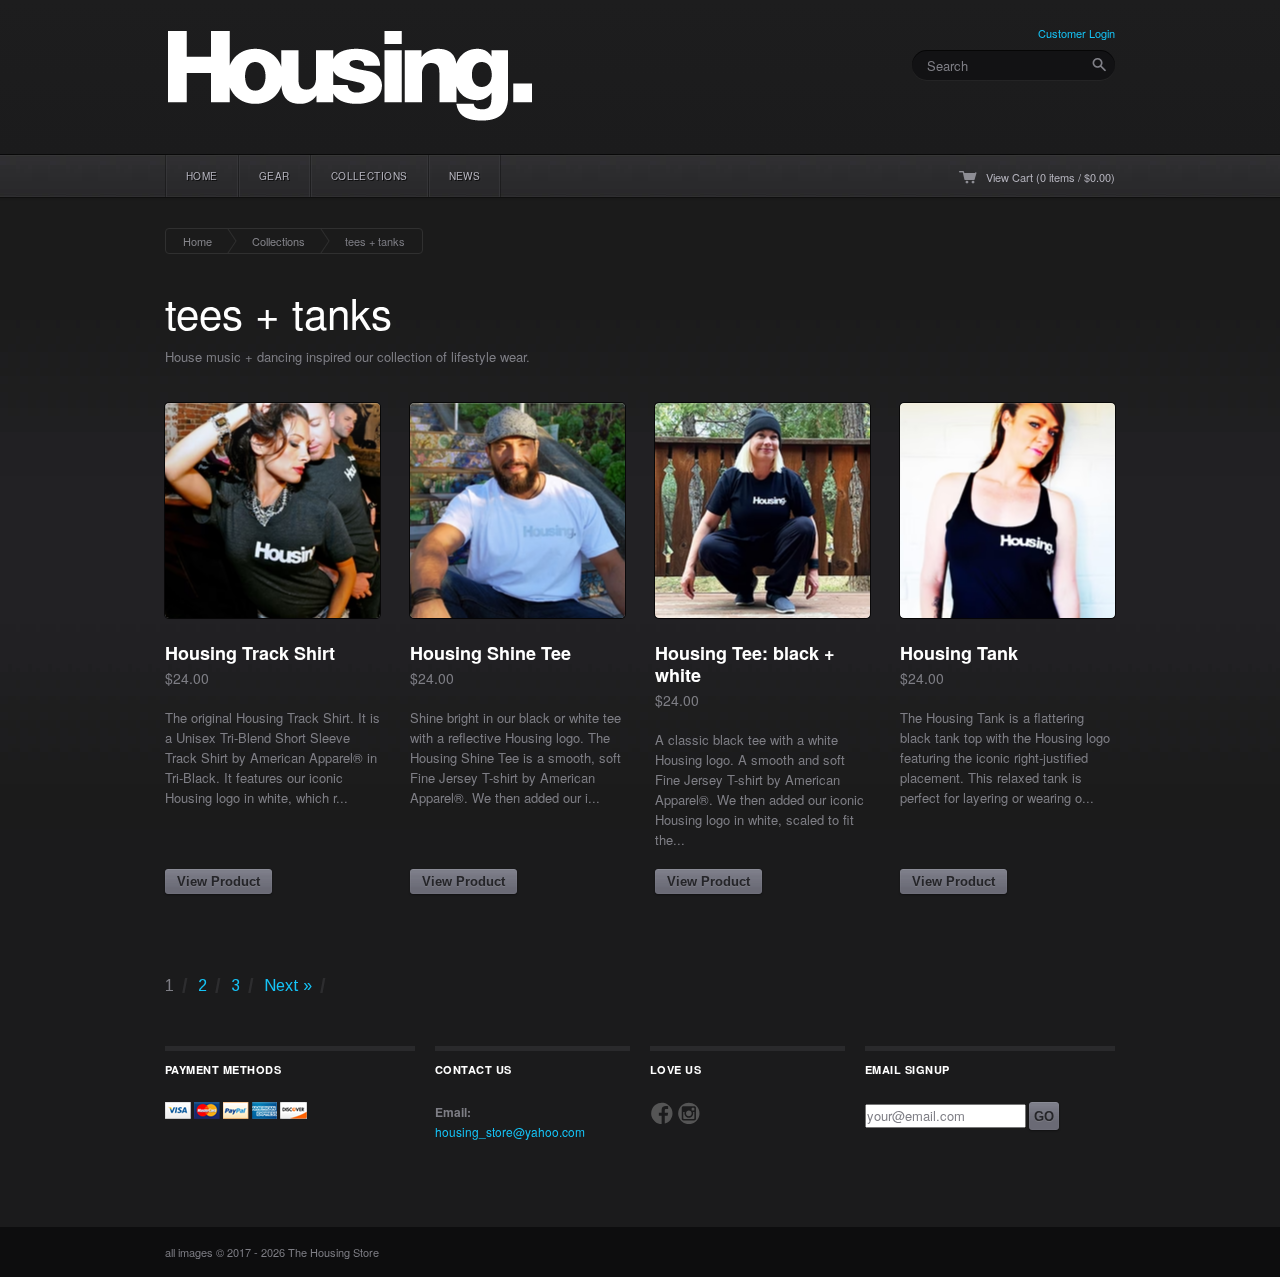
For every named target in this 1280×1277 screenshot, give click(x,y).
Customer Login (1076, 33)
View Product (218, 881)
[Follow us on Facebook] (662, 1113)
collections (369, 176)
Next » (288, 985)
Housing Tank (959, 653)
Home (197, 241)
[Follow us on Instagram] (689, 1113)
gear (274, 176)
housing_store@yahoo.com (510, 1131)
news (465, 176)
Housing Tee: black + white (745, 664)
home (202, 176)
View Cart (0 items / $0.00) (1050, 177)
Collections (278, 241)
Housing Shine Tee (490, 653)
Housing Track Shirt (250, 653)
